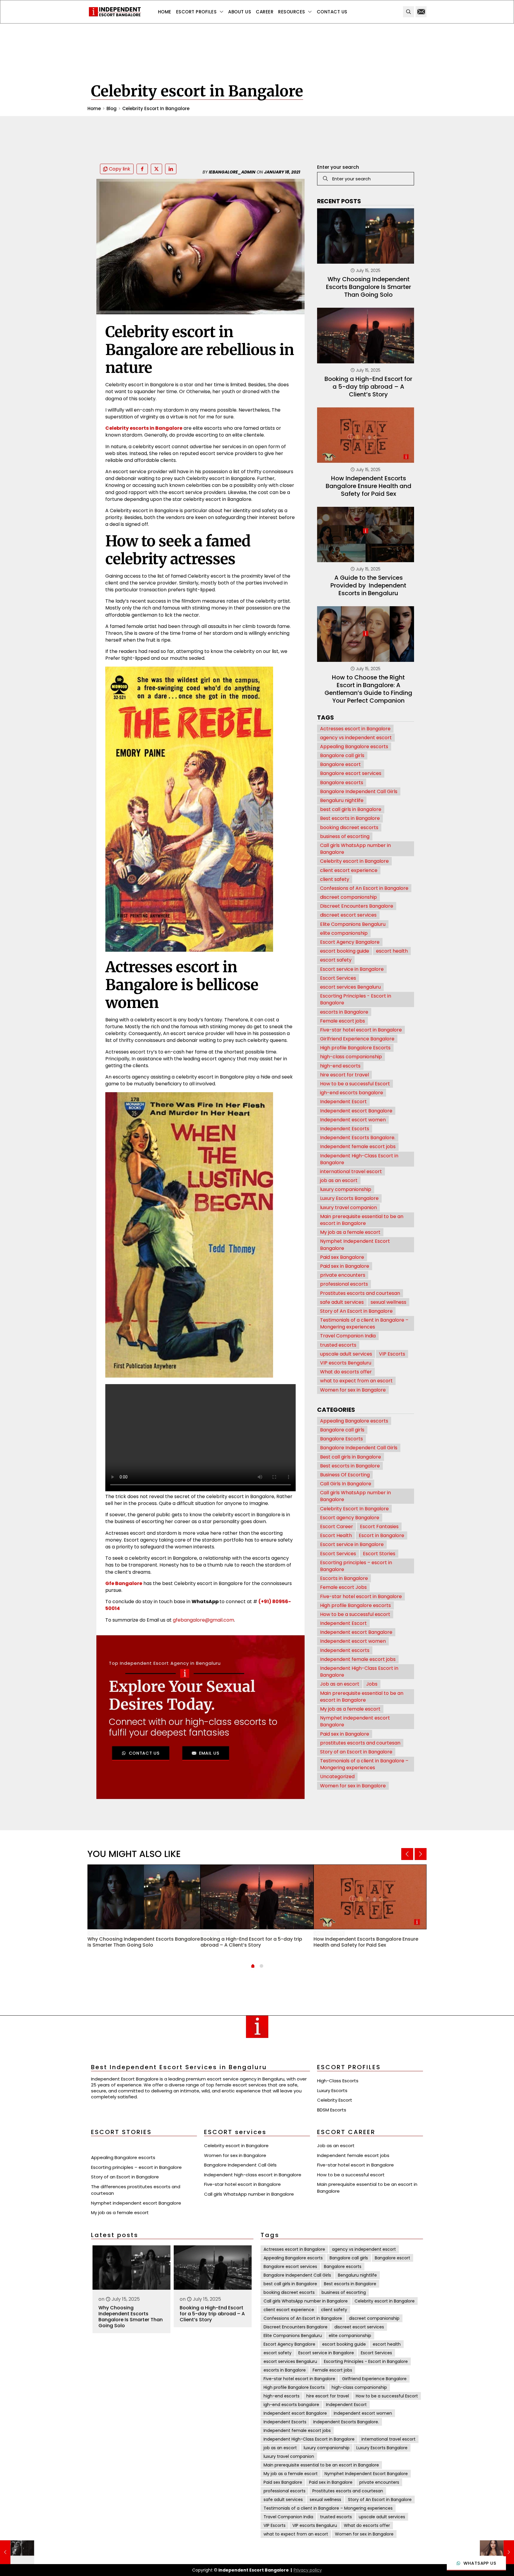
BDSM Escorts (332, 2110)
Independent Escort (343, 1102)
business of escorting (345, 836)
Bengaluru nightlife (342, 800)
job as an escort (339, 1180)
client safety (335, 879)
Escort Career (337, 1527)
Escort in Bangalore (381, 1535)
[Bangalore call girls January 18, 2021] (17, 2552)
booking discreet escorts (349, 827)
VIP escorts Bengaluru (346, 1363)
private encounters (343, 1275)
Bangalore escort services (351, 773)
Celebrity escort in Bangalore (354, 861)
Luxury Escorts (332, 2090)
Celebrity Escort (335, 2100)
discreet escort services (348, 915)
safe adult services (342, 1302)
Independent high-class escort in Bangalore (253, 2175)
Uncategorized (337, 1777)
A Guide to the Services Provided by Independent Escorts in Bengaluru (368, 585)
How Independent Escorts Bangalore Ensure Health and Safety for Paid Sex (369, 486)
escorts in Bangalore (344, 1012)
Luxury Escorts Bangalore (349, 1198)
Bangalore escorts (342, 783)
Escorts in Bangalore (344, 1578)
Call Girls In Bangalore (346, 1484)
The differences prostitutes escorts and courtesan (136, 2190)
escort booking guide (345, 951)
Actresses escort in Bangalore (355, 729)
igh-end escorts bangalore (352, 1093)
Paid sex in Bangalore (345, 1266)
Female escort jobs (343, 1021)
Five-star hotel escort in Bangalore (361, 1030)
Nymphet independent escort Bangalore (355, 1721)
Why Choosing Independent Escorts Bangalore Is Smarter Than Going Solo (369, 287)
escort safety (336, 960)
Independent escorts (345, 1650)
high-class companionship (351, 1057)
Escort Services (338, 978)
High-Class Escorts (338, 2081)
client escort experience (349, 870)
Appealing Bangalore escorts (354, 747)
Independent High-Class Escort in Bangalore (359, 1159)
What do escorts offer (346, 1372)
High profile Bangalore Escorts (355, 1048)
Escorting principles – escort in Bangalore (356, 1566)
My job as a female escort (350, 1232)
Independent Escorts (345, 1129)
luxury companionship (346, 1189)
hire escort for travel (344, 1075)
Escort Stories (379, 1554)
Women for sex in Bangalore (353, 1390)
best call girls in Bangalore (351, 809)
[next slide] (421, 1854)
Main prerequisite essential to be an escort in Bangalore (362, 1220)
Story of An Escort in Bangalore (356, 1311)
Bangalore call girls (342, 755)
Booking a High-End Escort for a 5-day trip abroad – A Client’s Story (368, 387)
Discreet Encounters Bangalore (357, 906)
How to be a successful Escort (355, 1084)
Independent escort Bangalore (356, 1111)
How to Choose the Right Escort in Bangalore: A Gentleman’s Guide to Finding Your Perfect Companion (368, 689)
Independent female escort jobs (358, 1146)
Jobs (372, 1684)
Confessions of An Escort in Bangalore (364, 888)
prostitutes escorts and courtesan (360, 1743)
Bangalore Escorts (341, 1439)
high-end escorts (340, 1066)
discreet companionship (348, 897)
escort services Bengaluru (350, 987)
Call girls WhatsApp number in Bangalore (355, 849)
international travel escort (351, 1171)
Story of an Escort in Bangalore (356, 1752)
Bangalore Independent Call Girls (359, 791)
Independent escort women (353, 1120)
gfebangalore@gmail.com (203, 1620)
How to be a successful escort (355, 1614)
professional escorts (344, 1284)
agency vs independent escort (356, 738)
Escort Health (336, 1535)
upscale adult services (346, 1354)
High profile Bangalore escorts (355, 1605)
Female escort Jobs (343, 1587)
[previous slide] (407, 1854)
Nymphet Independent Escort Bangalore (355, 1245)
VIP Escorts (392, 1354)
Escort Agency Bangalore (350, 942)
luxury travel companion (348, 1207)
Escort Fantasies (379, 1527)
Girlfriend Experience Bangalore (357, 1039)
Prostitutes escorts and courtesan (360, 1293)
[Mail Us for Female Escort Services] (421, 12)
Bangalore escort (340, 764)
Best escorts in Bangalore (350, 818)
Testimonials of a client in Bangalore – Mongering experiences (364, 1323)
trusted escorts (338, 1345)
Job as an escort (340, 1684)
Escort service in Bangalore (352, 969)
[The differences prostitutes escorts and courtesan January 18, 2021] (497, 2552)
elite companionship (344, 933)
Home (94, 108)
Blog (112, 108)
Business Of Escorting (345, 1475)
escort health (392, 951)
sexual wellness (388, 1302)
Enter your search (338, 167)
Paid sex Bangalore (342, 1257)
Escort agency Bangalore (350, 1518)
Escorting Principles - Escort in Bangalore (356, 999)
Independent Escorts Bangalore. (358, 1138)
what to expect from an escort (356, 1381)
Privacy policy (308, 2570)
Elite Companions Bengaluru (353, 924)
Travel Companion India (348, 1336)
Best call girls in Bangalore (351, 1457)
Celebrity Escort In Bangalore (156, 108)
